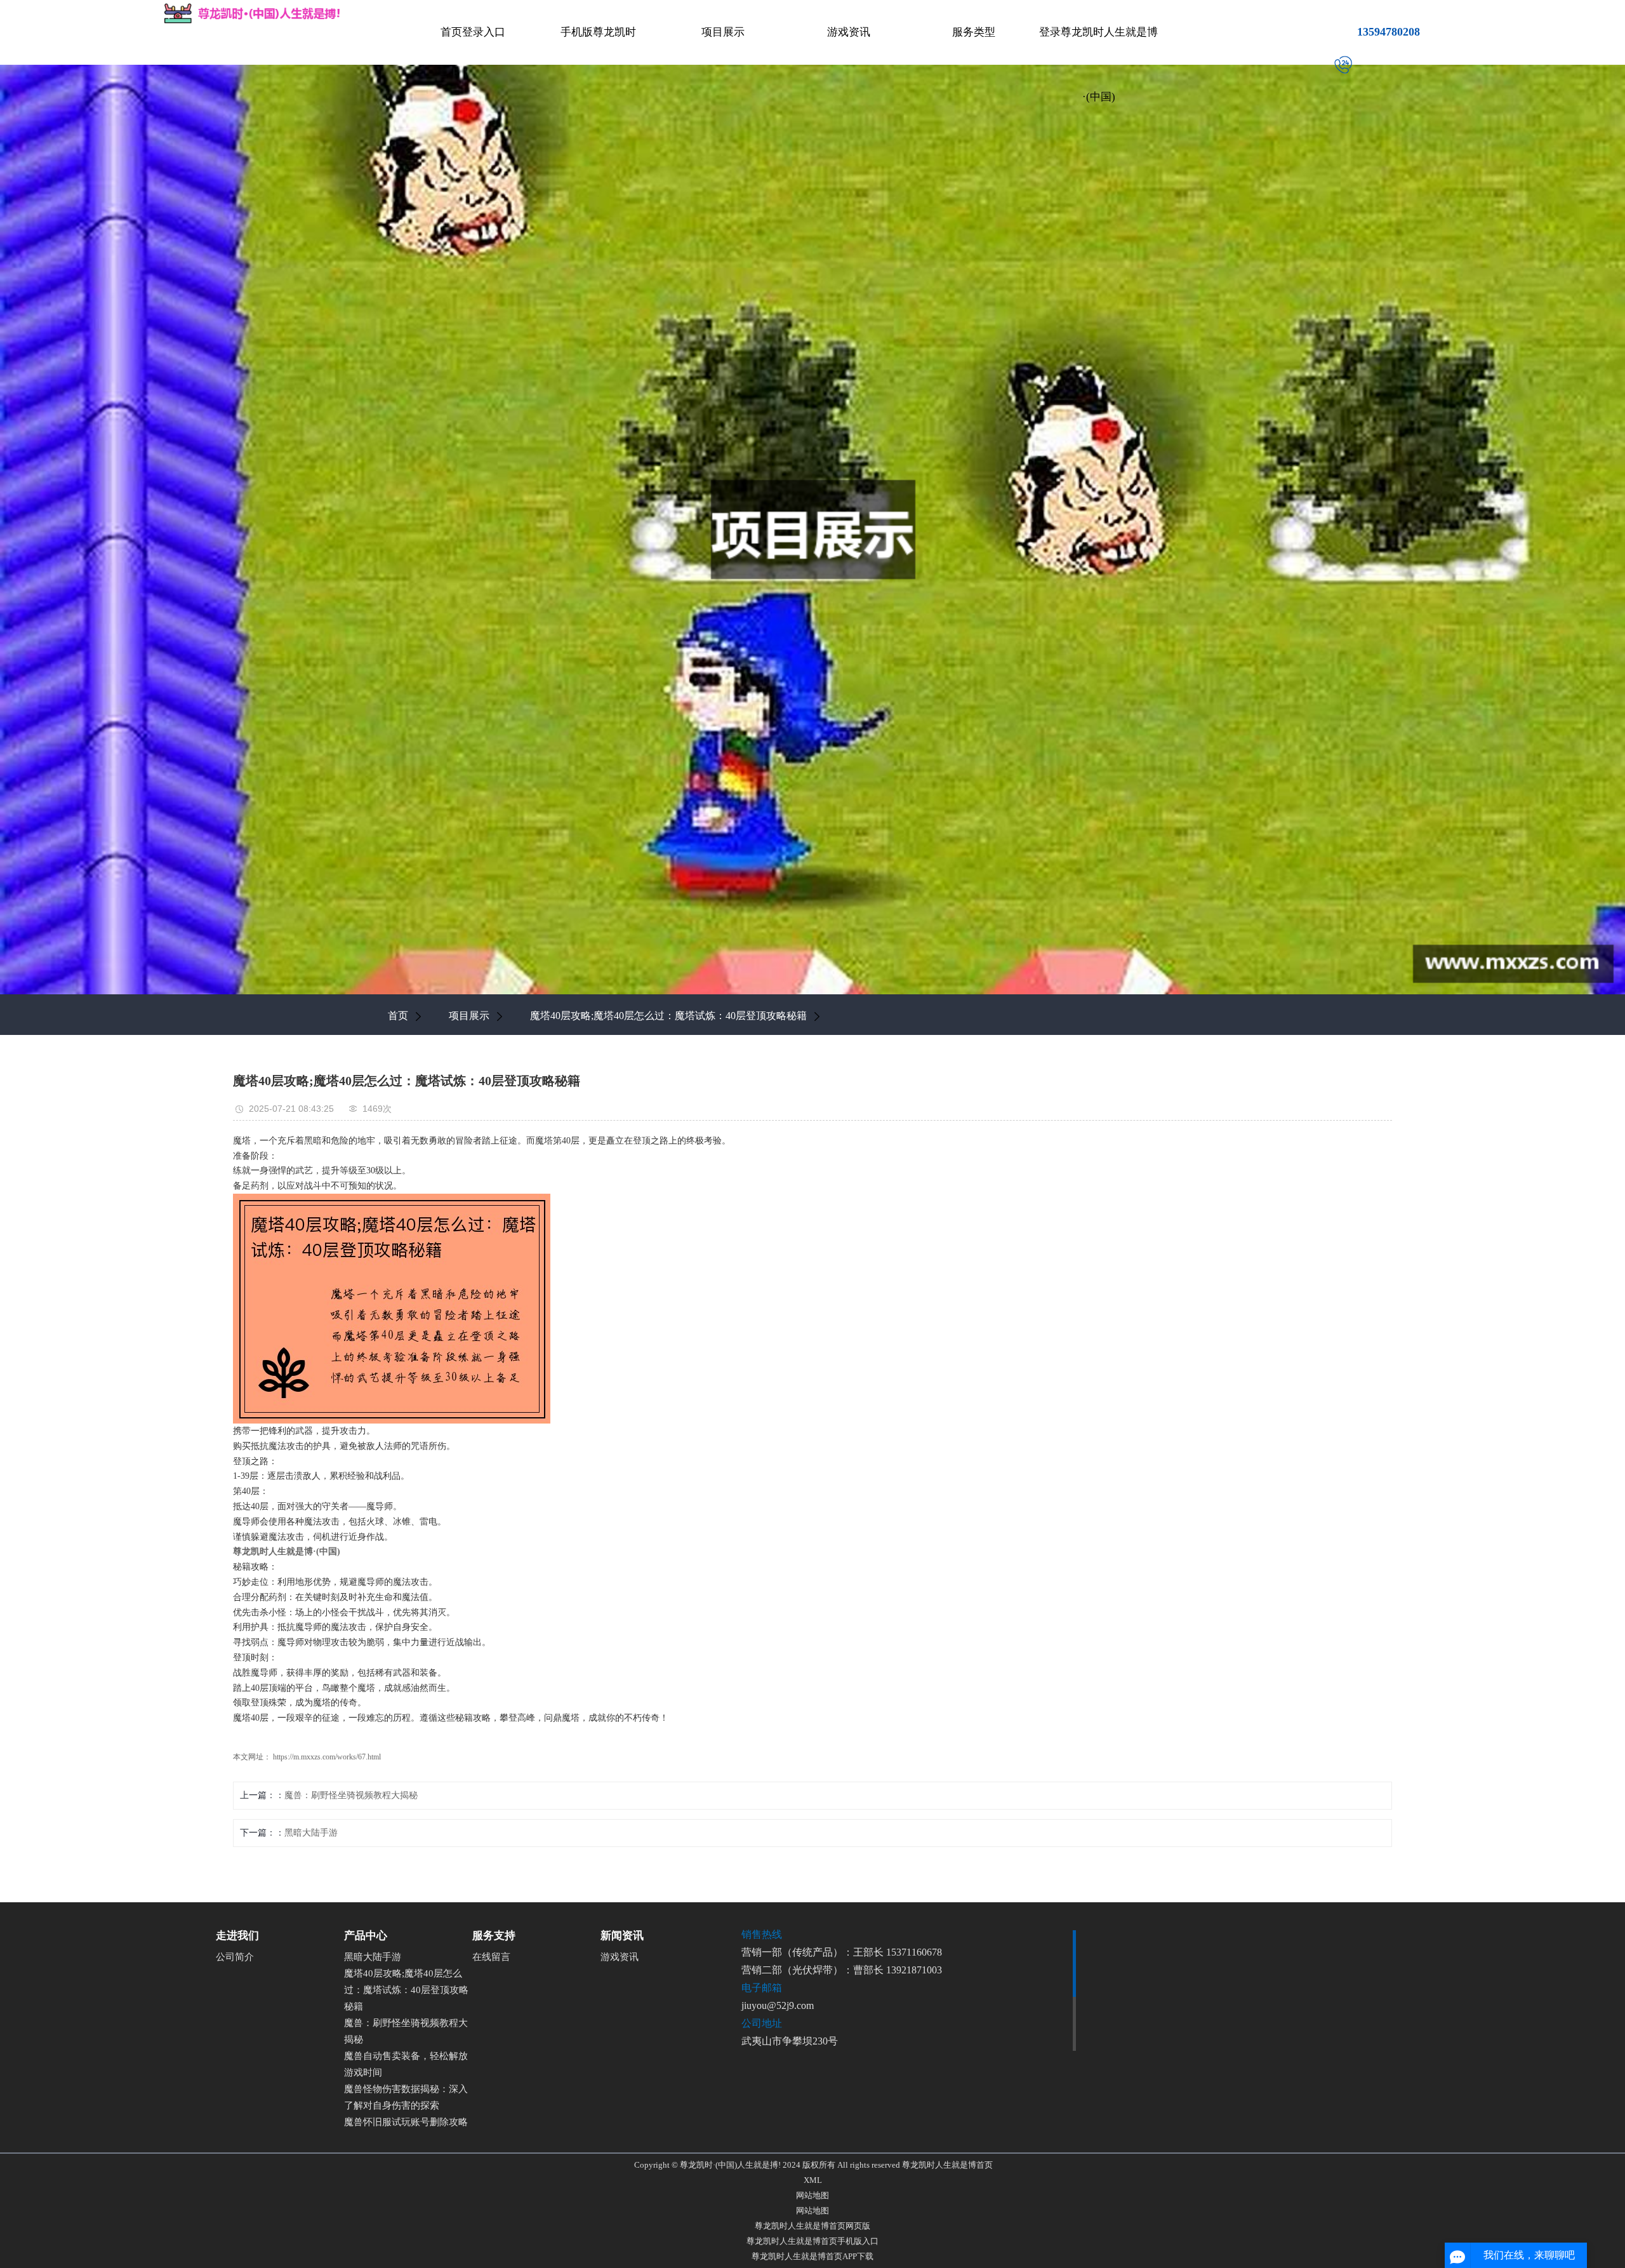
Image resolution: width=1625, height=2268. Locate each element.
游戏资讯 (849, 32)
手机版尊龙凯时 (598, 32)
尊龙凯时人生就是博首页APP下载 (812, 2256)
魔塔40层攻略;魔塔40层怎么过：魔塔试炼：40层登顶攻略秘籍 (668, 1016)
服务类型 (974, 32)
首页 (398, 1016)
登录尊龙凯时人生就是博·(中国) (1098, 64)
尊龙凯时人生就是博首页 (947, 2165)
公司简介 (235, 1957)
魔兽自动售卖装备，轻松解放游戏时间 (406, 2064)
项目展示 (723, 32)
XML (813, 2180)
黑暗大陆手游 (311, 1833)
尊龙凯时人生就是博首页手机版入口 (812, 2241)
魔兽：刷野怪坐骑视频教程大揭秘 (351, 1795)
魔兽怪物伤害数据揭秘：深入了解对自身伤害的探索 (406, 2097)
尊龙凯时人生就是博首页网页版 (812, 2226)
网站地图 (812, 2195)
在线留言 (491, 1957)
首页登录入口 (473, 32)
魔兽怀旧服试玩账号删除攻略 (406, 2122)
